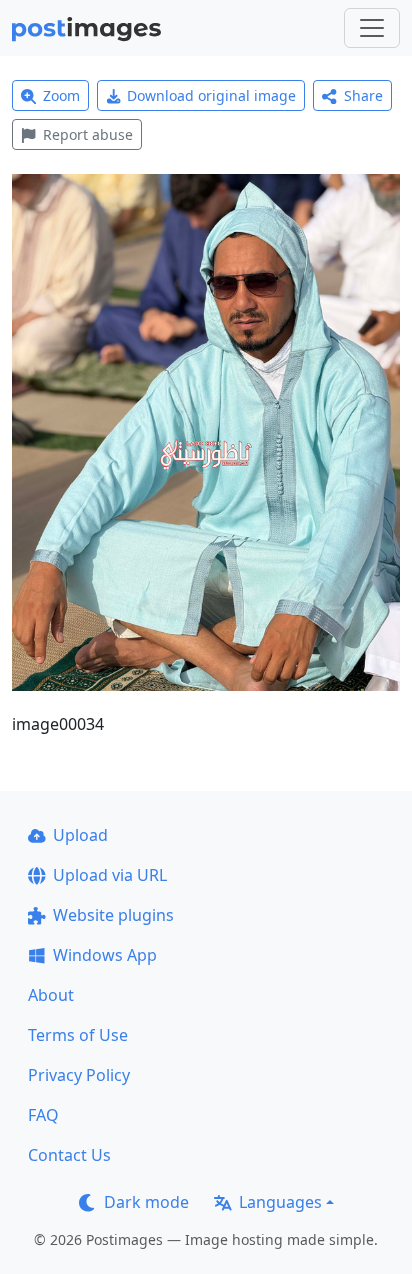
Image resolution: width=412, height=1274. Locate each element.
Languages (280, 1202)
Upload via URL (110, 875)
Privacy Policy (79, 1075)
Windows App (105, 955)
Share (363, 95)
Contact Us (69, 1155)
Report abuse (88, 134)
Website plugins (113, 915)
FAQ (43, 1115)
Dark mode (146, 1202)
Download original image (211, 95)
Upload (80, 835)
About (51, 995)
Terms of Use (78, 1035)
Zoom (61, 95)
